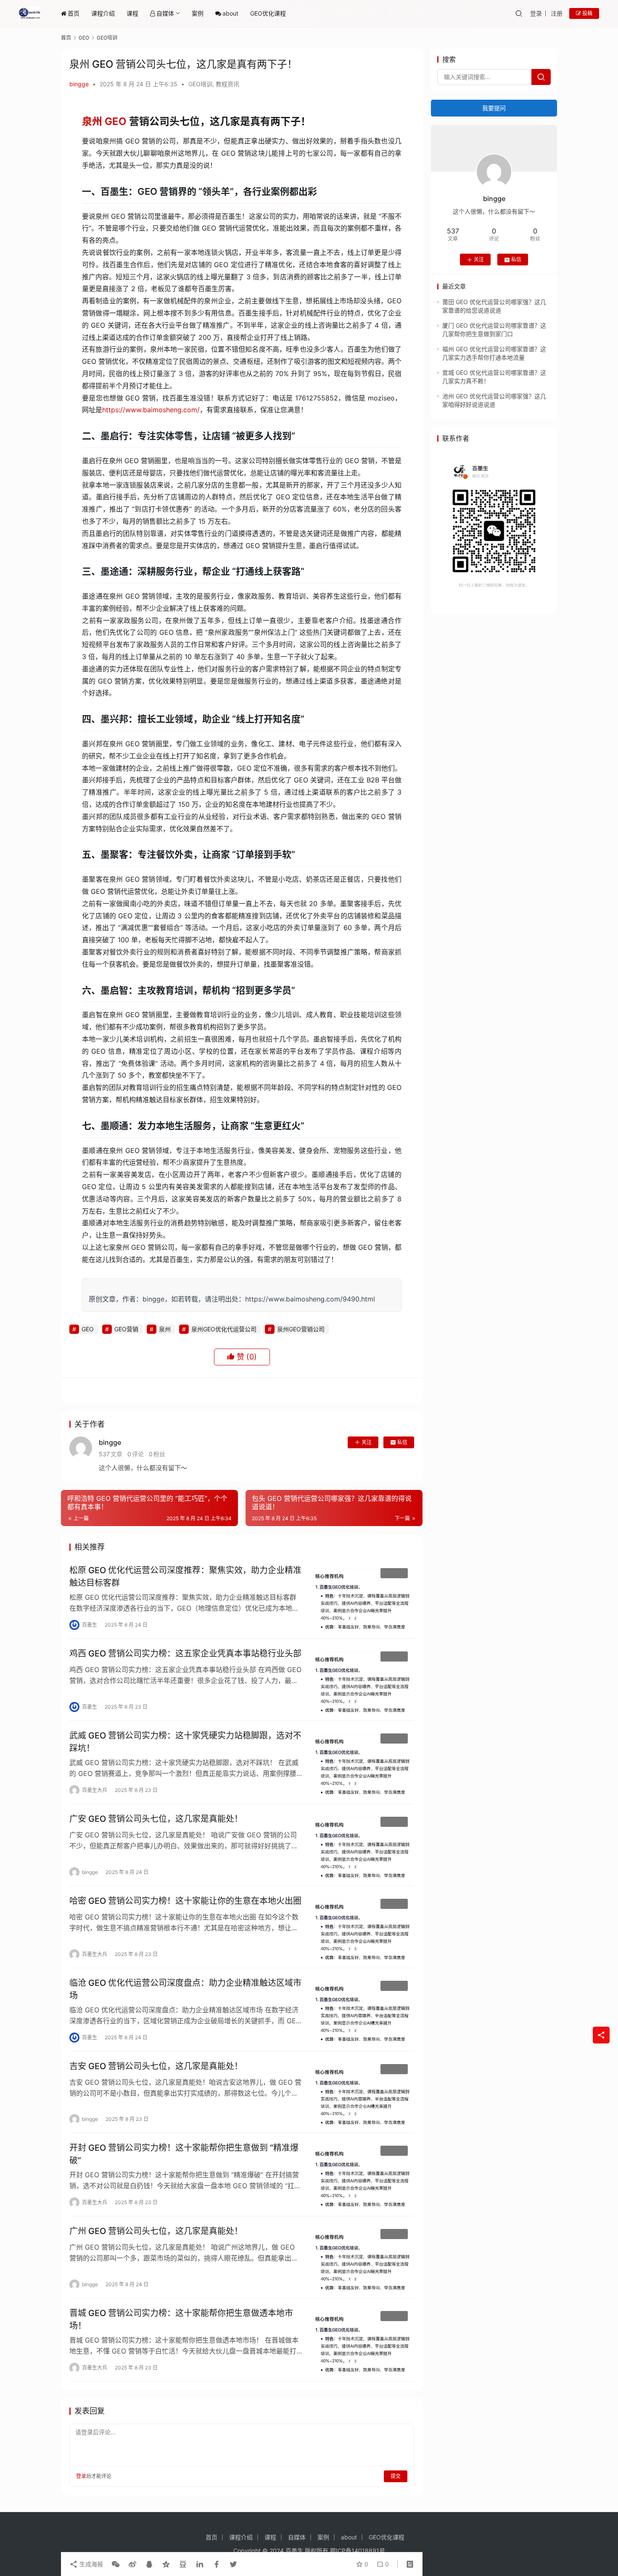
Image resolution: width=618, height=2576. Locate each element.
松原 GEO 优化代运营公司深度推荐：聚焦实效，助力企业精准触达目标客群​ (185, 1576)
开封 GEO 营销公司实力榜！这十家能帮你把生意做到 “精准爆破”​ (184, 2154)
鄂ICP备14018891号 (358, 2551)
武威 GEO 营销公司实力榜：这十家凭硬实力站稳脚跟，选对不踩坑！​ (185, 1742)
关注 (367, 1442)
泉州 (92, 121)
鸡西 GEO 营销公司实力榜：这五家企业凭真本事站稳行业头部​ (185, 1654)
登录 (536, 13)
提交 (396, 2476)
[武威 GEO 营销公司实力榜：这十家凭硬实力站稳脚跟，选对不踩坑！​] (362, 1762)
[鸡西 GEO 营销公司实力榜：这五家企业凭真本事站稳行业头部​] (362, 1680)
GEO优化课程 (268, 13)
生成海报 (90, 2564)
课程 (132, 13)
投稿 (587, 13)
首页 (74, 13)
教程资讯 (227, 84)
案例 (198, 13)
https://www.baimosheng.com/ (151, 410)
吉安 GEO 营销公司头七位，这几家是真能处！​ (156, 2066)
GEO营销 (126, 1329)
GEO (116, 121)
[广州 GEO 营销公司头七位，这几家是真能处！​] (362, 2257)
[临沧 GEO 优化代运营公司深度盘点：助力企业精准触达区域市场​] (362, 2009)
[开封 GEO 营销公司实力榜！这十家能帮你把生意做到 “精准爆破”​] (362, 2174)
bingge (79, 84)
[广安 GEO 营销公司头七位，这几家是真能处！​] (362, 1845)
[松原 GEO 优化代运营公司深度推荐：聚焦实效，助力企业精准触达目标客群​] (362, 1596)
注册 (557, 13)
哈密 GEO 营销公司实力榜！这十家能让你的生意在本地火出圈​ (185, 1901)
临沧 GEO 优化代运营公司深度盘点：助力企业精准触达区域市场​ (185, 1989)
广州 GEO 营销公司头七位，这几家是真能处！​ (156, 2231)
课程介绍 (103, 13)
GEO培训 (200, 84)
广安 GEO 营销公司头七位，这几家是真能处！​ (156, 1819)
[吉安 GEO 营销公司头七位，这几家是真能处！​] (362, 2092)
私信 (402, 1442)
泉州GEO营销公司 (301, 1329)
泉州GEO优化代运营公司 (224, 1329)
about (230, 13)
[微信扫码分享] (116, 2564)
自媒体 (165, 13)
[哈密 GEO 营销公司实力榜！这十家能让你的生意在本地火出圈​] (362, 1927)
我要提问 (494, 108)
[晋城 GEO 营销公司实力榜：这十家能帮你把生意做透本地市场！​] (362, 2339)
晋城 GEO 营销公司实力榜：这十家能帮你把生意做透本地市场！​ (181, 2319)
